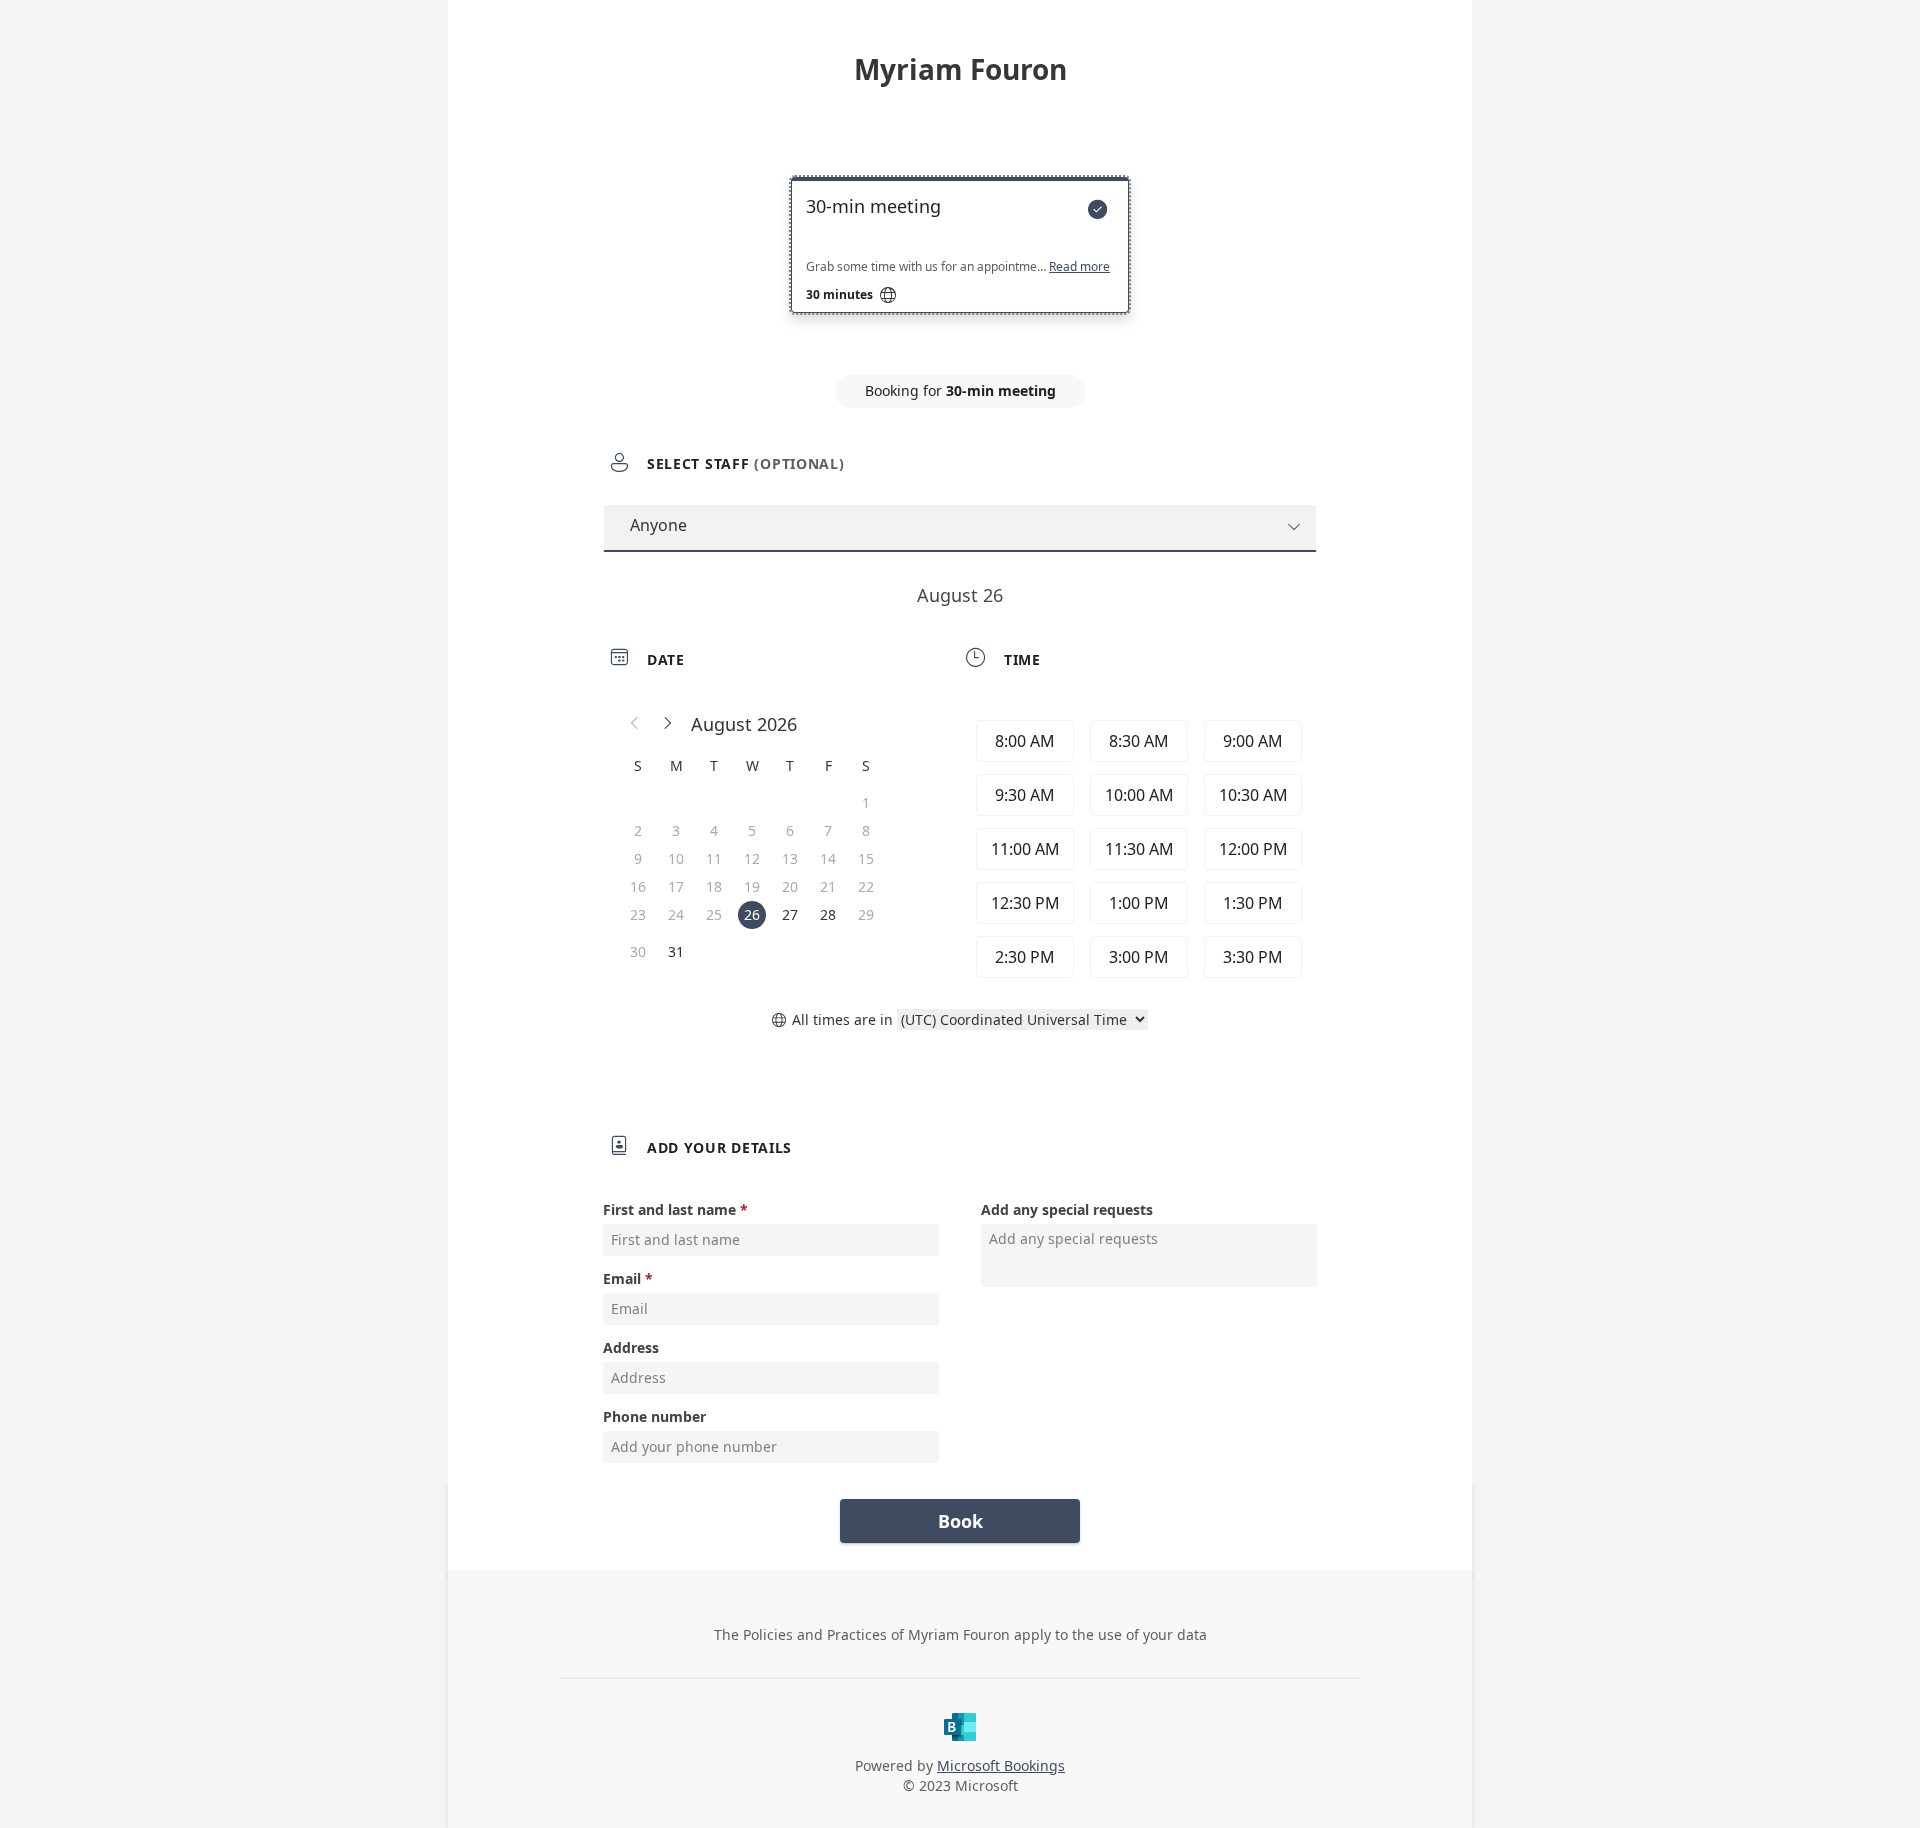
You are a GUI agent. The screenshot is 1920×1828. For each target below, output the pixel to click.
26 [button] (752, 914)
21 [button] (828, 886)
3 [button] (676, 830)
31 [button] (676, 951)
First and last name (669, 1209)
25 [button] (714, 914)
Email (622, 1278)
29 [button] (866, 914)
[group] (1137, 849)
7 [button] (828, 830)
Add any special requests (1067, 1209)
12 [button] (752, 858)
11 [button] (714, 858)
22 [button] (866, 886)
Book (960, 1521)
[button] (635, 724)
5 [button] (752, 830)
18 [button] (714, 886)
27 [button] (790, 914)
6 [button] (790, 830)
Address (631, 1347)
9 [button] (638, 858)
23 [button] (638, 914)
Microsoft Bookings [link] (1001, 1765)
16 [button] (638, 886)
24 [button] (676, 914)
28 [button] (828, 914)
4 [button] (714, 830)
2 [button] (638, 830)
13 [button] (790, 858)
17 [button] (676, 886)
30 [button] (638, 951)
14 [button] (828, 858)
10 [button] (676, 858)
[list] (960, 263)
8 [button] (866, 830)
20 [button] (790, 886)
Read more (1079, 267)
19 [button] (752, 886)
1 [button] (866, 802)
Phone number (654, 1416)
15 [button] (866, 858)
